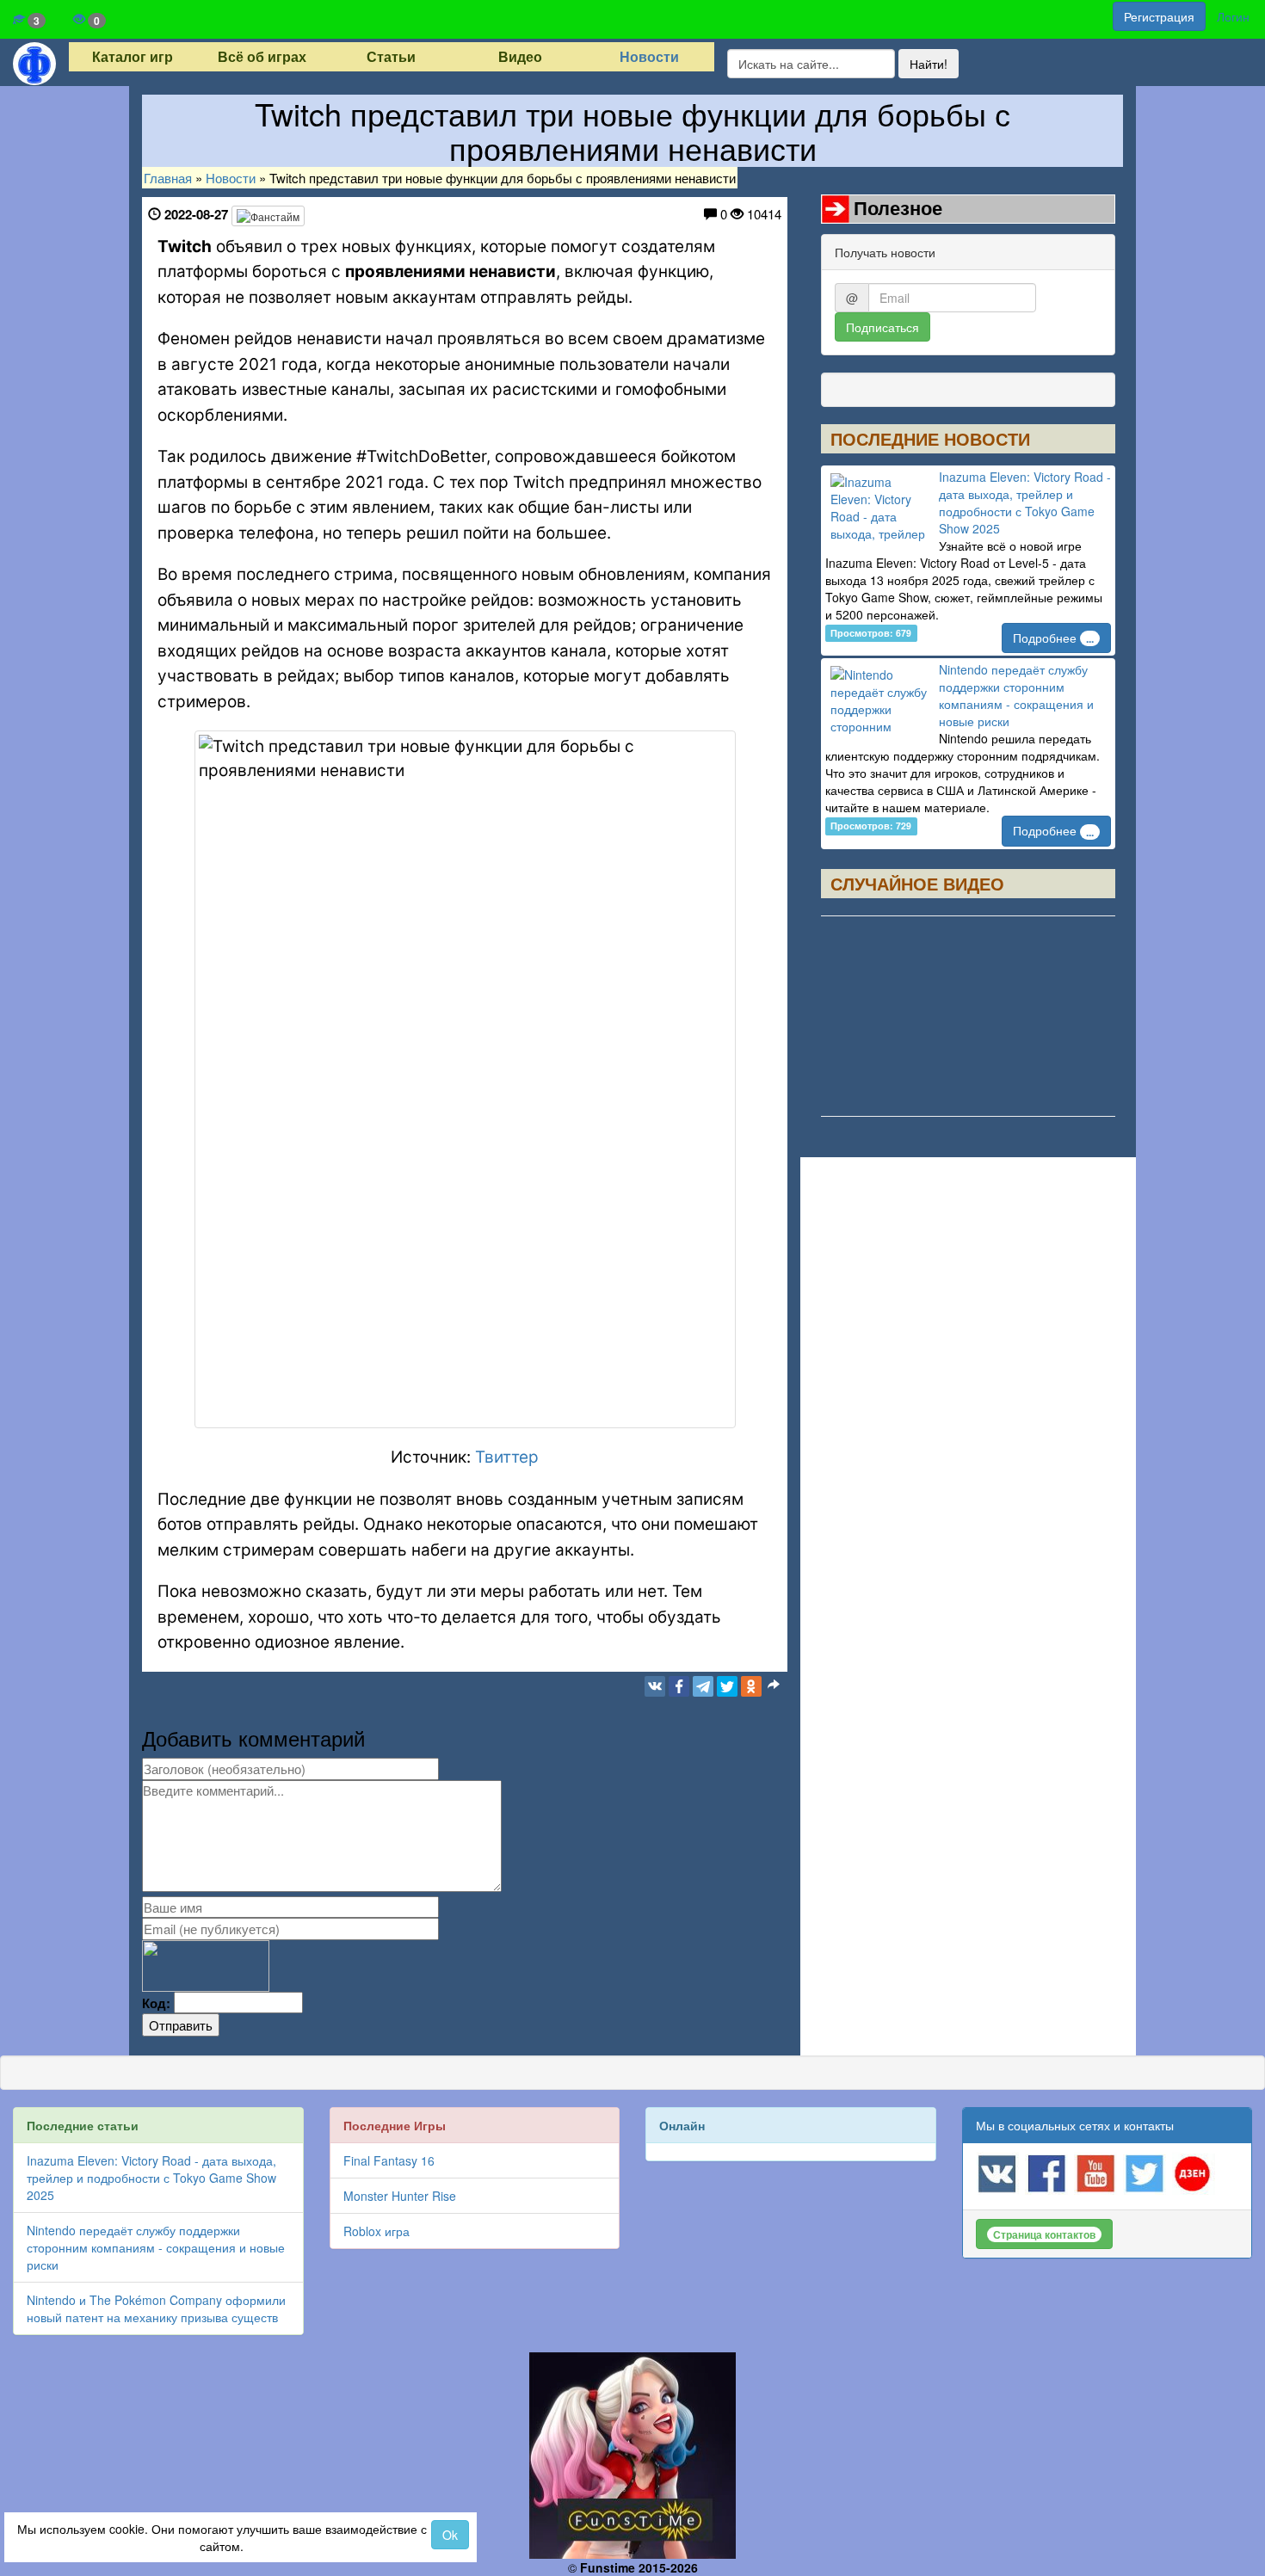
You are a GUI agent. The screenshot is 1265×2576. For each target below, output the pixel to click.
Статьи (391, 57)
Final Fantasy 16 (389, 2160)
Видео (520, 57)
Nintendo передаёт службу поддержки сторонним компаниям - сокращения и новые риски (1016, 695)
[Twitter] (727, 1686)
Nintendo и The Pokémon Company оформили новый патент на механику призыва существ (156, 2308)
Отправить (181, 2025)
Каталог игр (133, 57)
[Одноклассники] (751, 1686)
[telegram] (703, 1686)
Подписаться (882, 327)
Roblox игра (376, 2231)
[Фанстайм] (268, 216)
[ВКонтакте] (655, 1686)
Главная (168, 178)
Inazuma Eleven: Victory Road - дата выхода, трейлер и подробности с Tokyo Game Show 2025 (1025, 502)
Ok (450, 2535)
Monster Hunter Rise (400, 2196)
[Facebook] (679, 1686)
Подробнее (1053, 638)
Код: (156, 2003)
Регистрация (1159, 16)
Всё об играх (262, 57)
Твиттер (507, 1457)
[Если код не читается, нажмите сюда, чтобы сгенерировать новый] (206, 1964)
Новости (649, 57)
